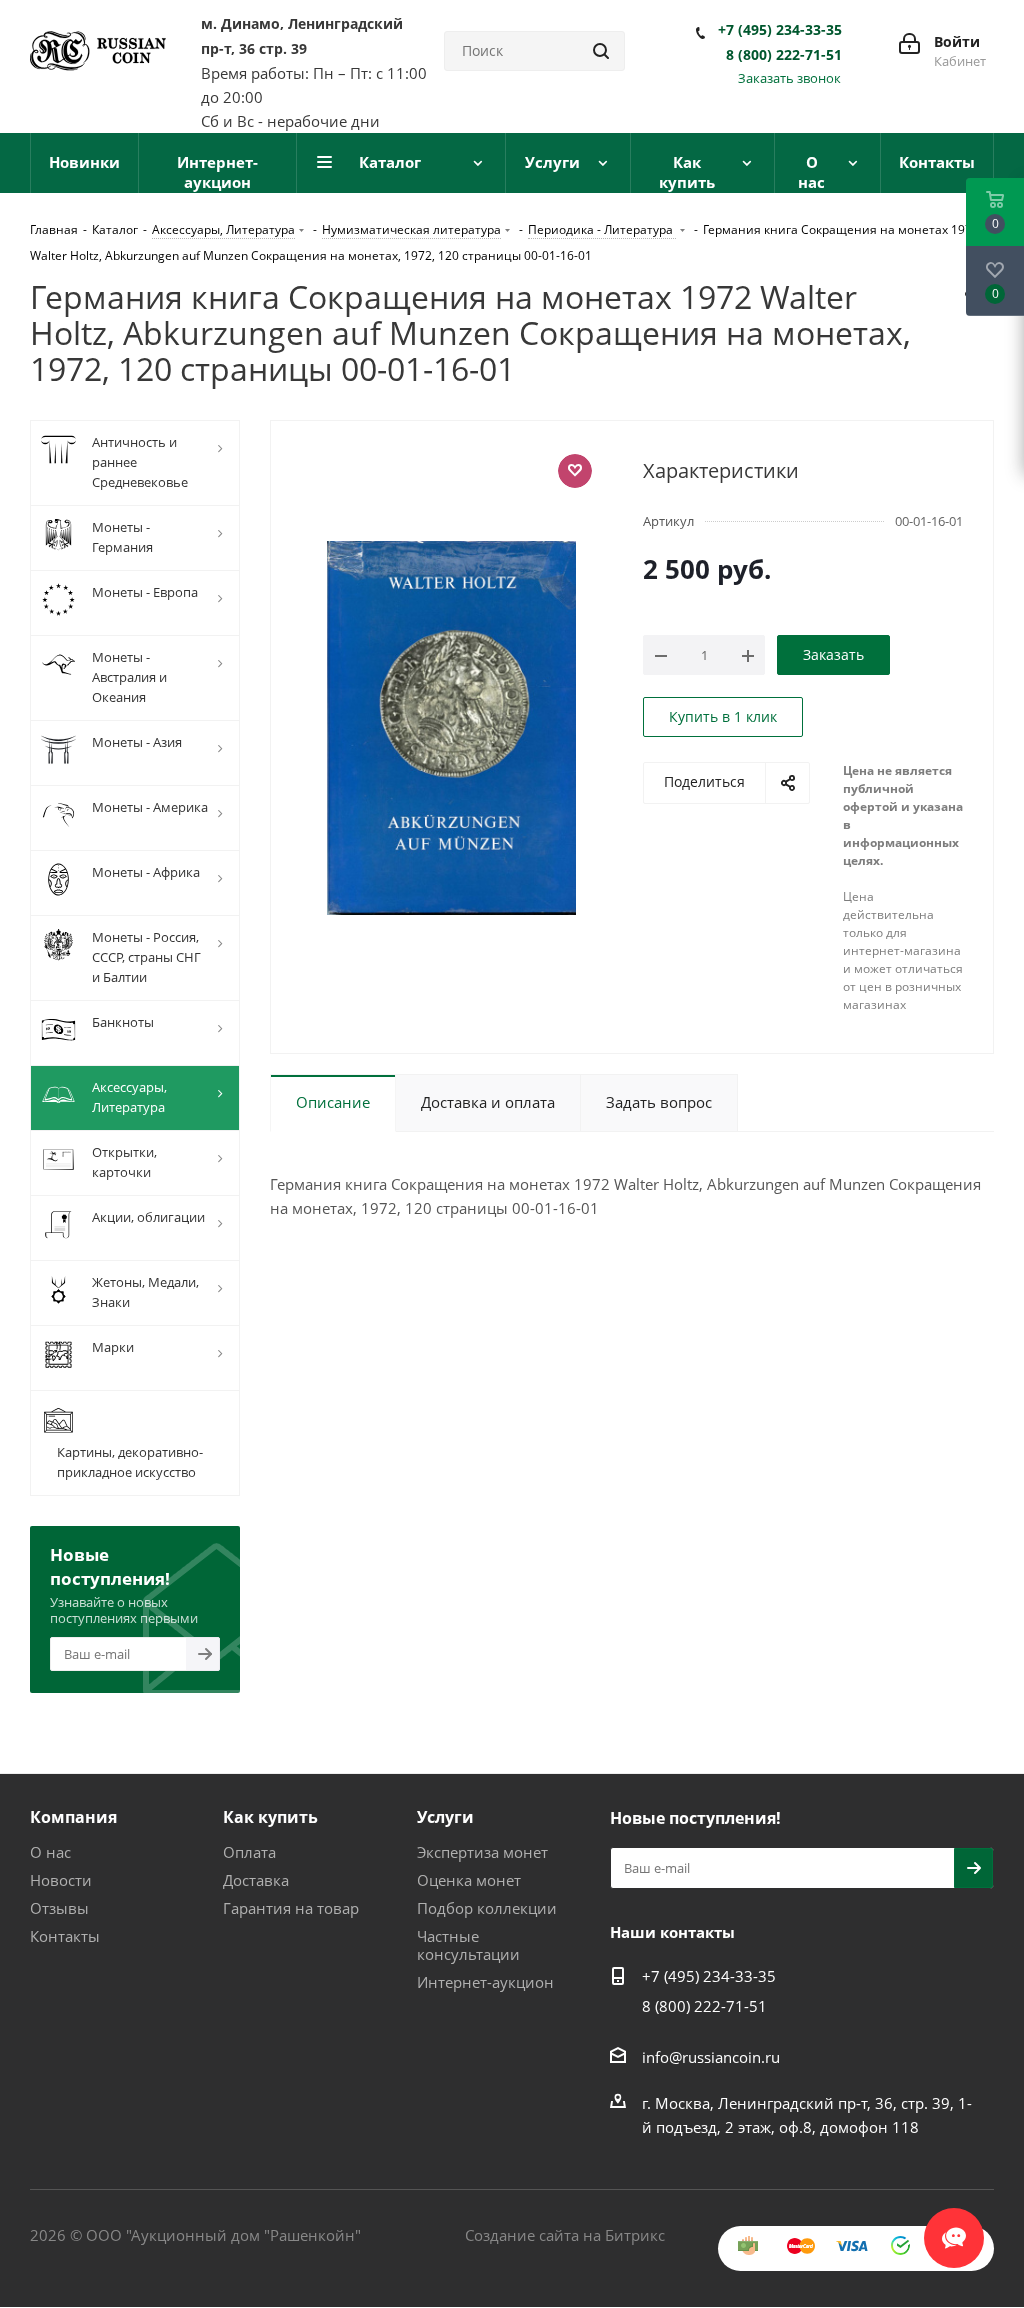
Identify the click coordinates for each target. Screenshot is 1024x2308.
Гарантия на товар (291, 1908)
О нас (50, 1852)
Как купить (270, 1817)
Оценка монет (469, 1880)
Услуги (445, 1817)
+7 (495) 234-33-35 (780, 30)
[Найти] (601, 51)
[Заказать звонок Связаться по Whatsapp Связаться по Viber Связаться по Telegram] (954, 2228)
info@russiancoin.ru (711, 2057)
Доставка (256, 1880)
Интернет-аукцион (485, 1982)
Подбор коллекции (487, 1908)
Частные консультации (468, 1945)
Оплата (249, 1852)
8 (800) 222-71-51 (784, 55)
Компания (73, 1817)
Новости (61, 1880)
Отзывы (59, 1908)
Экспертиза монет (482, 1852)
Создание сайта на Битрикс (565, 2235)
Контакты (65, 1936)
